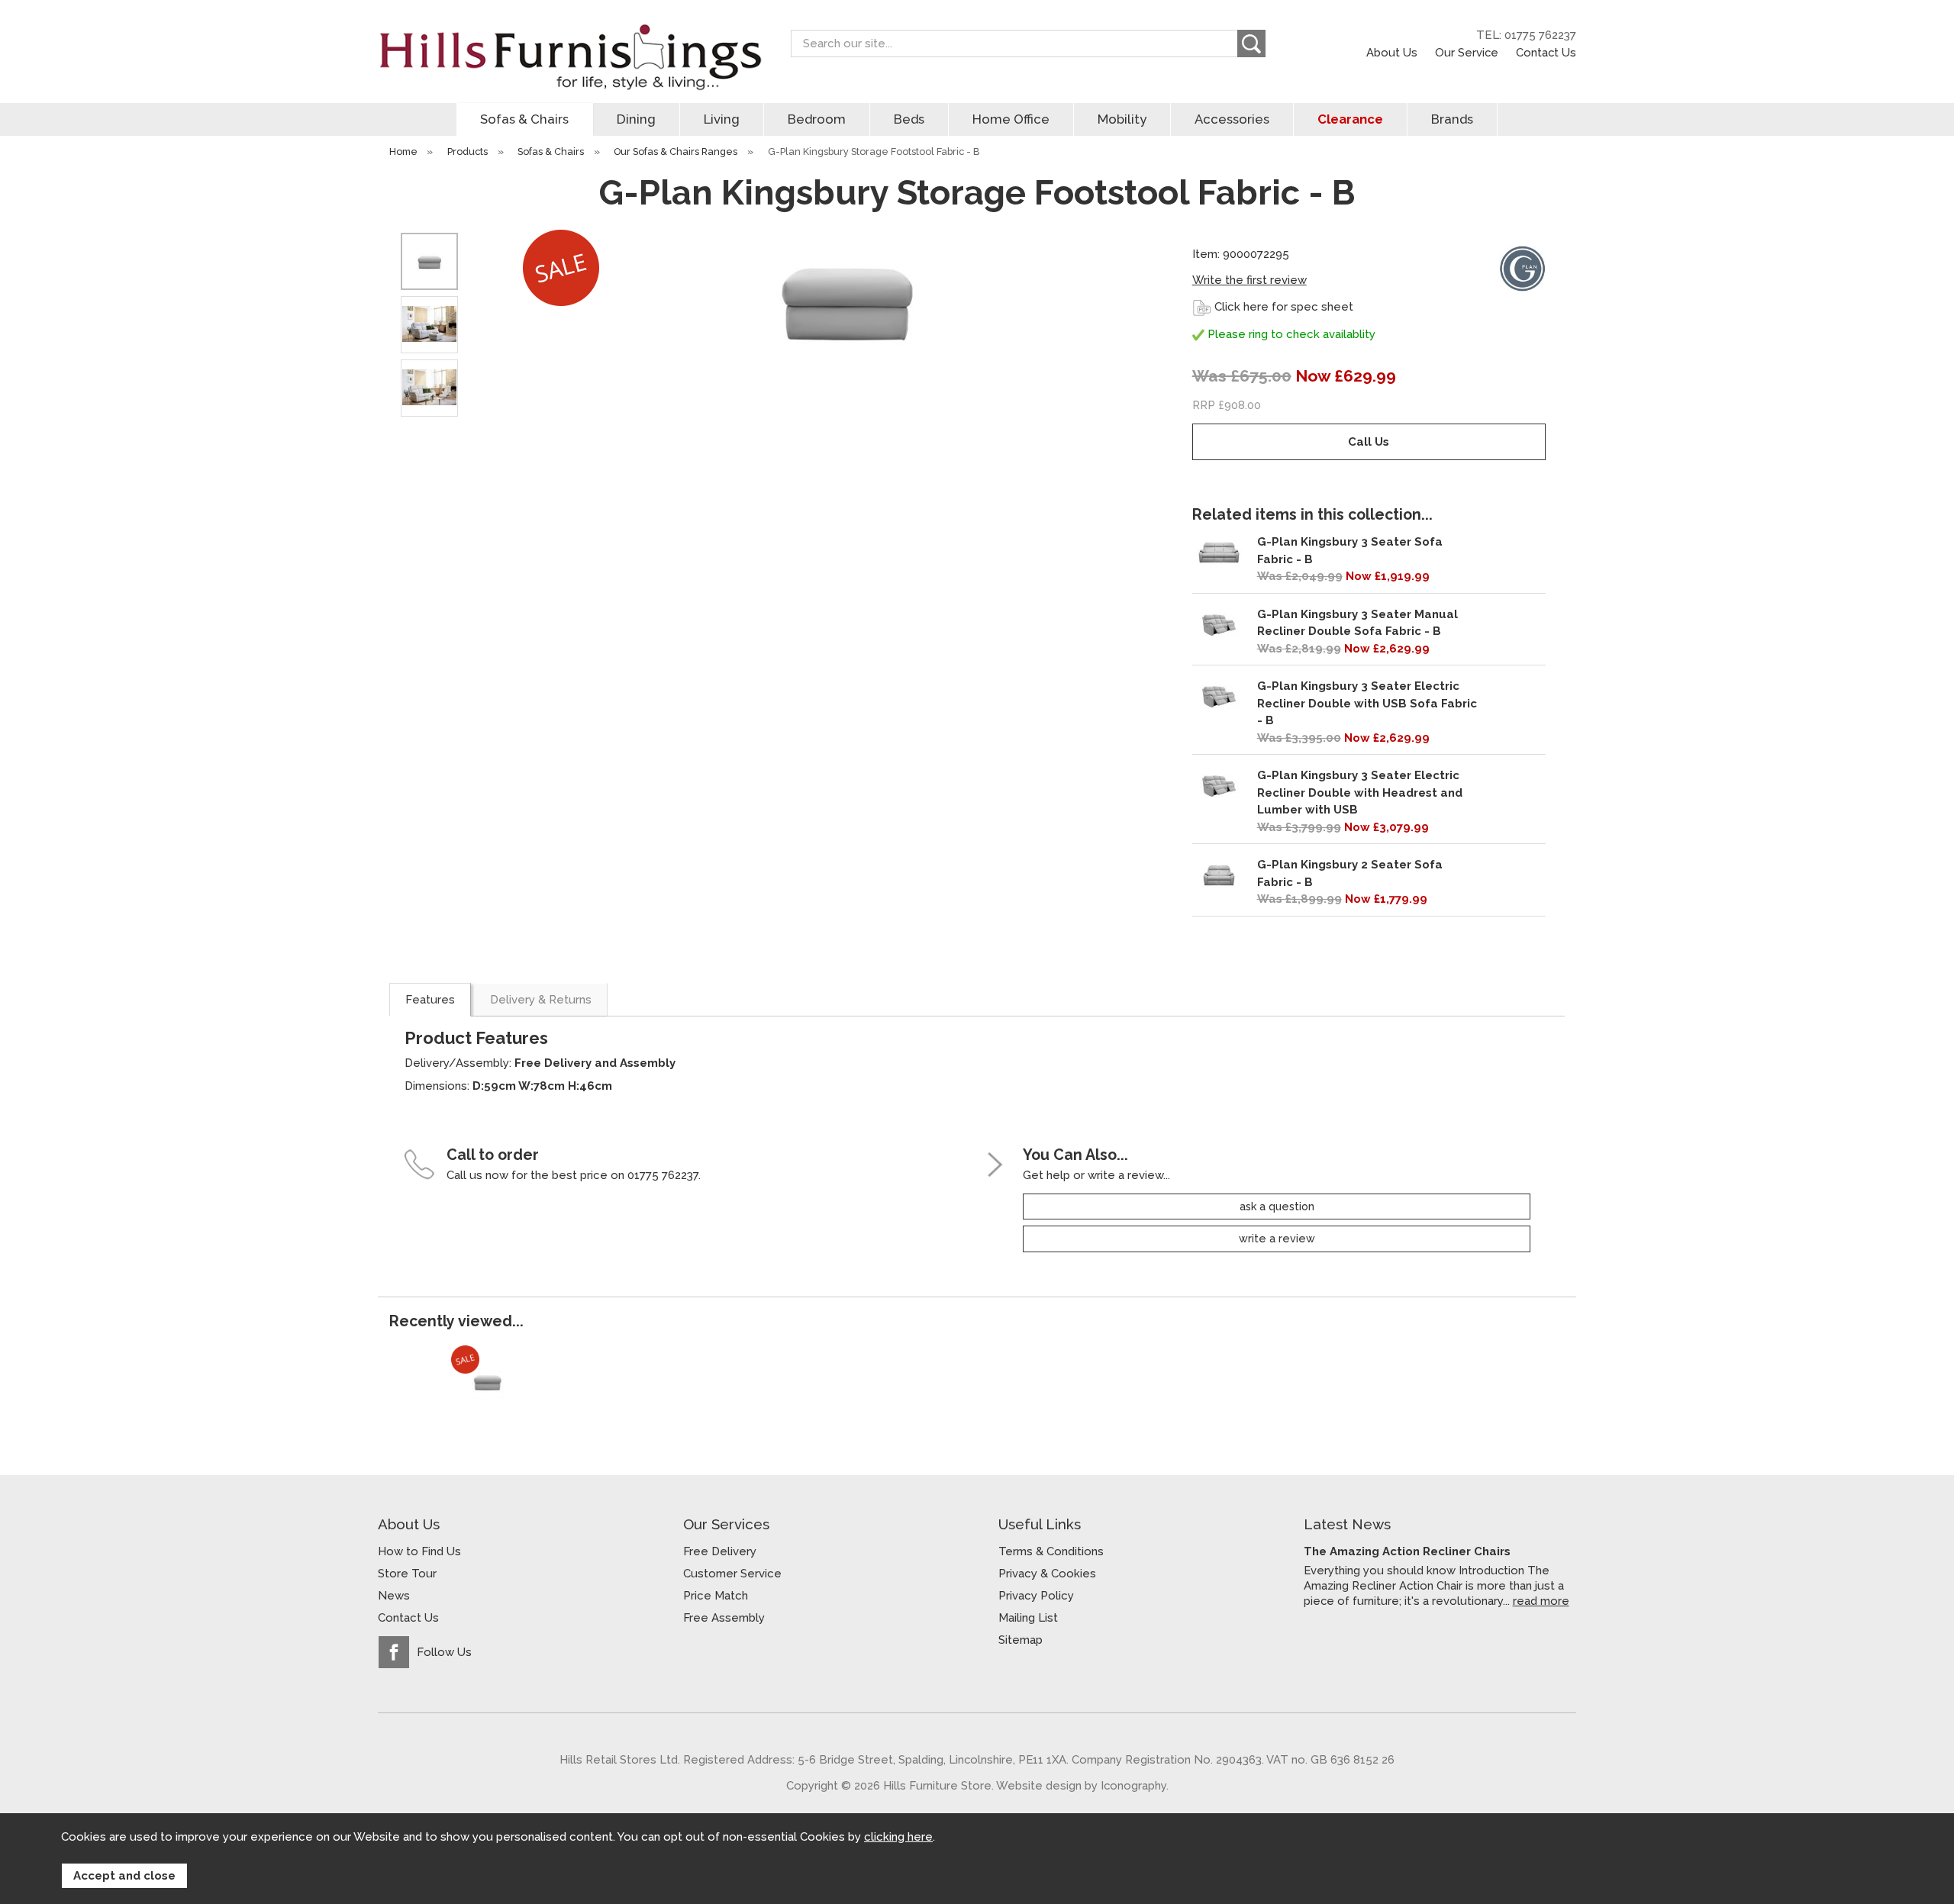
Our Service (1467, 52)
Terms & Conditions (1051, 1551)
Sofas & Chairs (524, 119)
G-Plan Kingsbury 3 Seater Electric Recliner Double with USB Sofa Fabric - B (1367, 703)
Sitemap (1021, 1640)
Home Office (1011, 119)
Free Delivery (720, 1551)
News (394, 1596)
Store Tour (407, 1574)
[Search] (1251, 43)
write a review (1277, 1239)
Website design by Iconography (1081, 1785)
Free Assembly (724, 1618)
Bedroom (817, 119)
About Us (1392, 52)
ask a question (1277, 1207)
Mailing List (1028, 1618)
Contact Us (1546, 52)
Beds (909, 119)
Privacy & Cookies (1047, 1574)
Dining (636, 119)
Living (722, 119)
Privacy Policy (1036, 1596)
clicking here (898, 1837)
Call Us (1369, 442)
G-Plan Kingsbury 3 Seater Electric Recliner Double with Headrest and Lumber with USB (1360, 793)
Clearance (1350, 119)
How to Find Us (419, 1551)
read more (1541, 1601)
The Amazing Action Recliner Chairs (1407, 1551)
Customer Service (732, 1574)
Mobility (1122, 119)
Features (430, 1000)
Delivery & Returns (541, 1000)
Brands (1452, 119)
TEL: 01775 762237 (1526, 35)
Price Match (716, 1596)
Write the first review (1249, 280)
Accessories (1232, 119)
